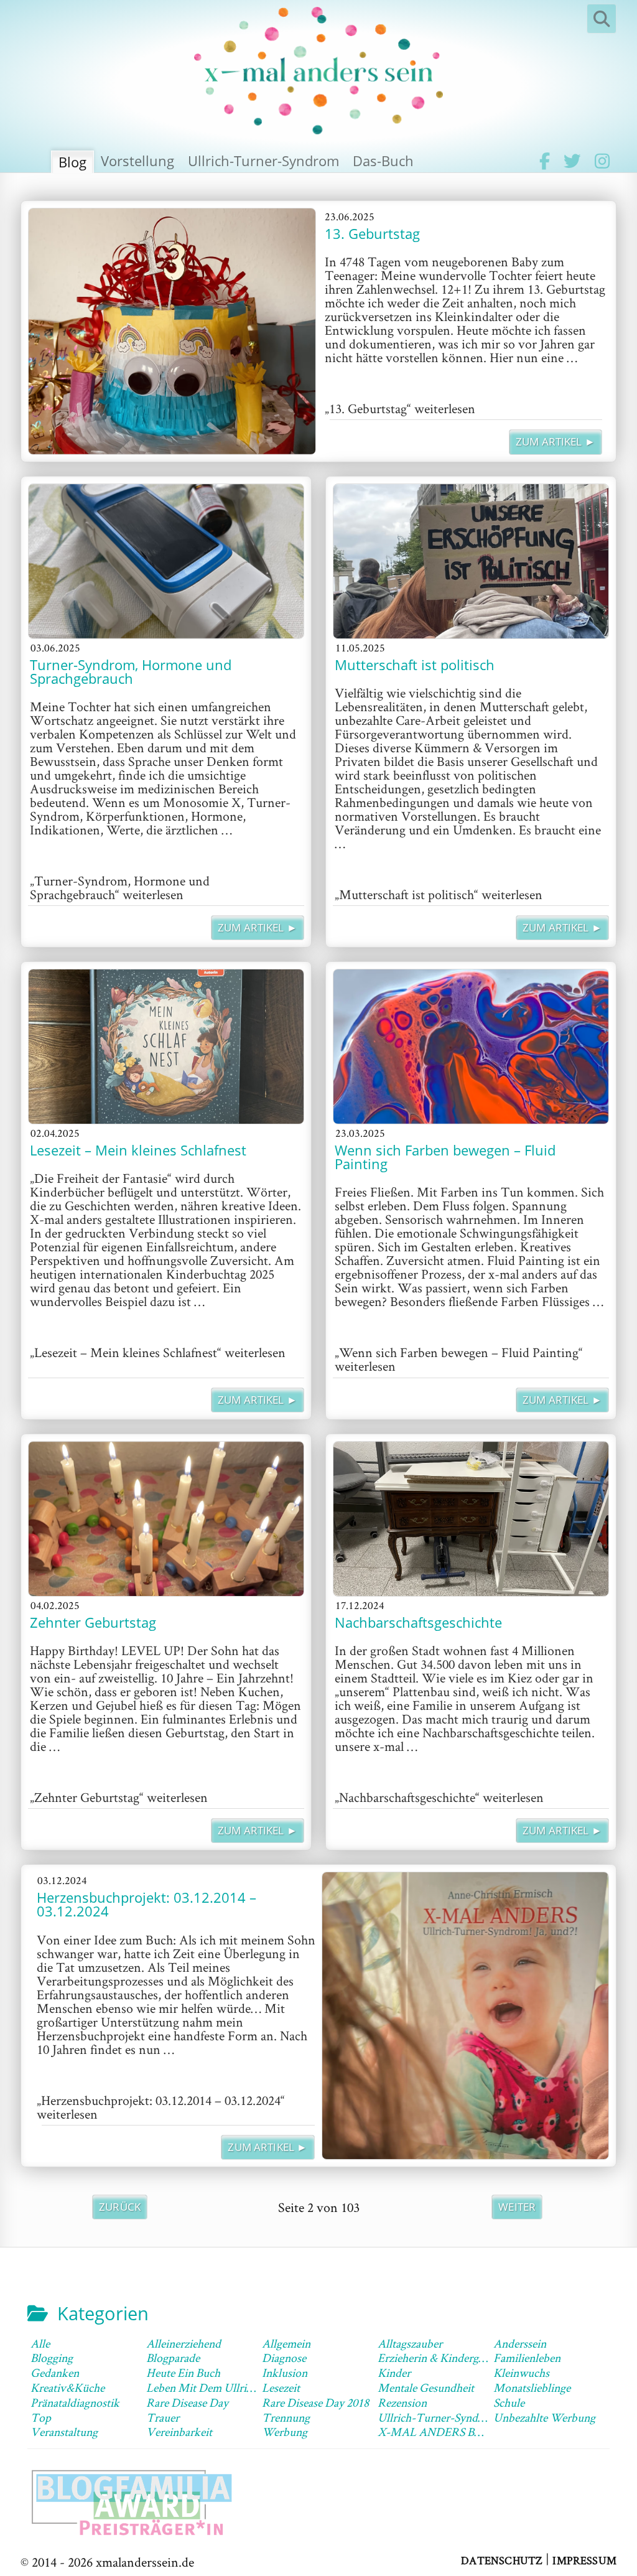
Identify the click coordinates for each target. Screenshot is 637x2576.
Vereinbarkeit (179, 2432)
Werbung (285, 2432)
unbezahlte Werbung (544, 2417)
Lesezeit (281, 2387)
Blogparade (173, 2358)
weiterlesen (400, 408)
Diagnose (284, 2358)
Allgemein (286, 2343)
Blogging (52, 2358)
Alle (40, 2343)
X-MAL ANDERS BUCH (439, 2432)
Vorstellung (137, 161)
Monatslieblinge (532, 2387)
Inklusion (285, 2373)
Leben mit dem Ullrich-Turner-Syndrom (245, 2387)
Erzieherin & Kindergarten (440, 2358)
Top (41, 2417)
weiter (517, 2207)
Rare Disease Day (187, 2402)
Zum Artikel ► (556, 441)
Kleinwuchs (521, 2373)
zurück (120, 2207)
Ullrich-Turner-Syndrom (263, 161)
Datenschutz (502, 2560)
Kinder (394, 2373)
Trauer (163, 2417)
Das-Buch (383, 161)
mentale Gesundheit (426, 2387)
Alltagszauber (410, 2343)
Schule (509, 2402)
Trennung (286, 2417)
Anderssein (520, 2343)
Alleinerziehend (184, 2343)
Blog (72, 162)
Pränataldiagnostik (75, 2402)
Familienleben (527, 2358)
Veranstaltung (64, 2432)
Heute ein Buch (183, 2373)
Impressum (584, 2560)
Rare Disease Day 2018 (315, 2402)
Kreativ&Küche (67, 2387)
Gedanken (55, 2373)
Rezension (402, 2402)
